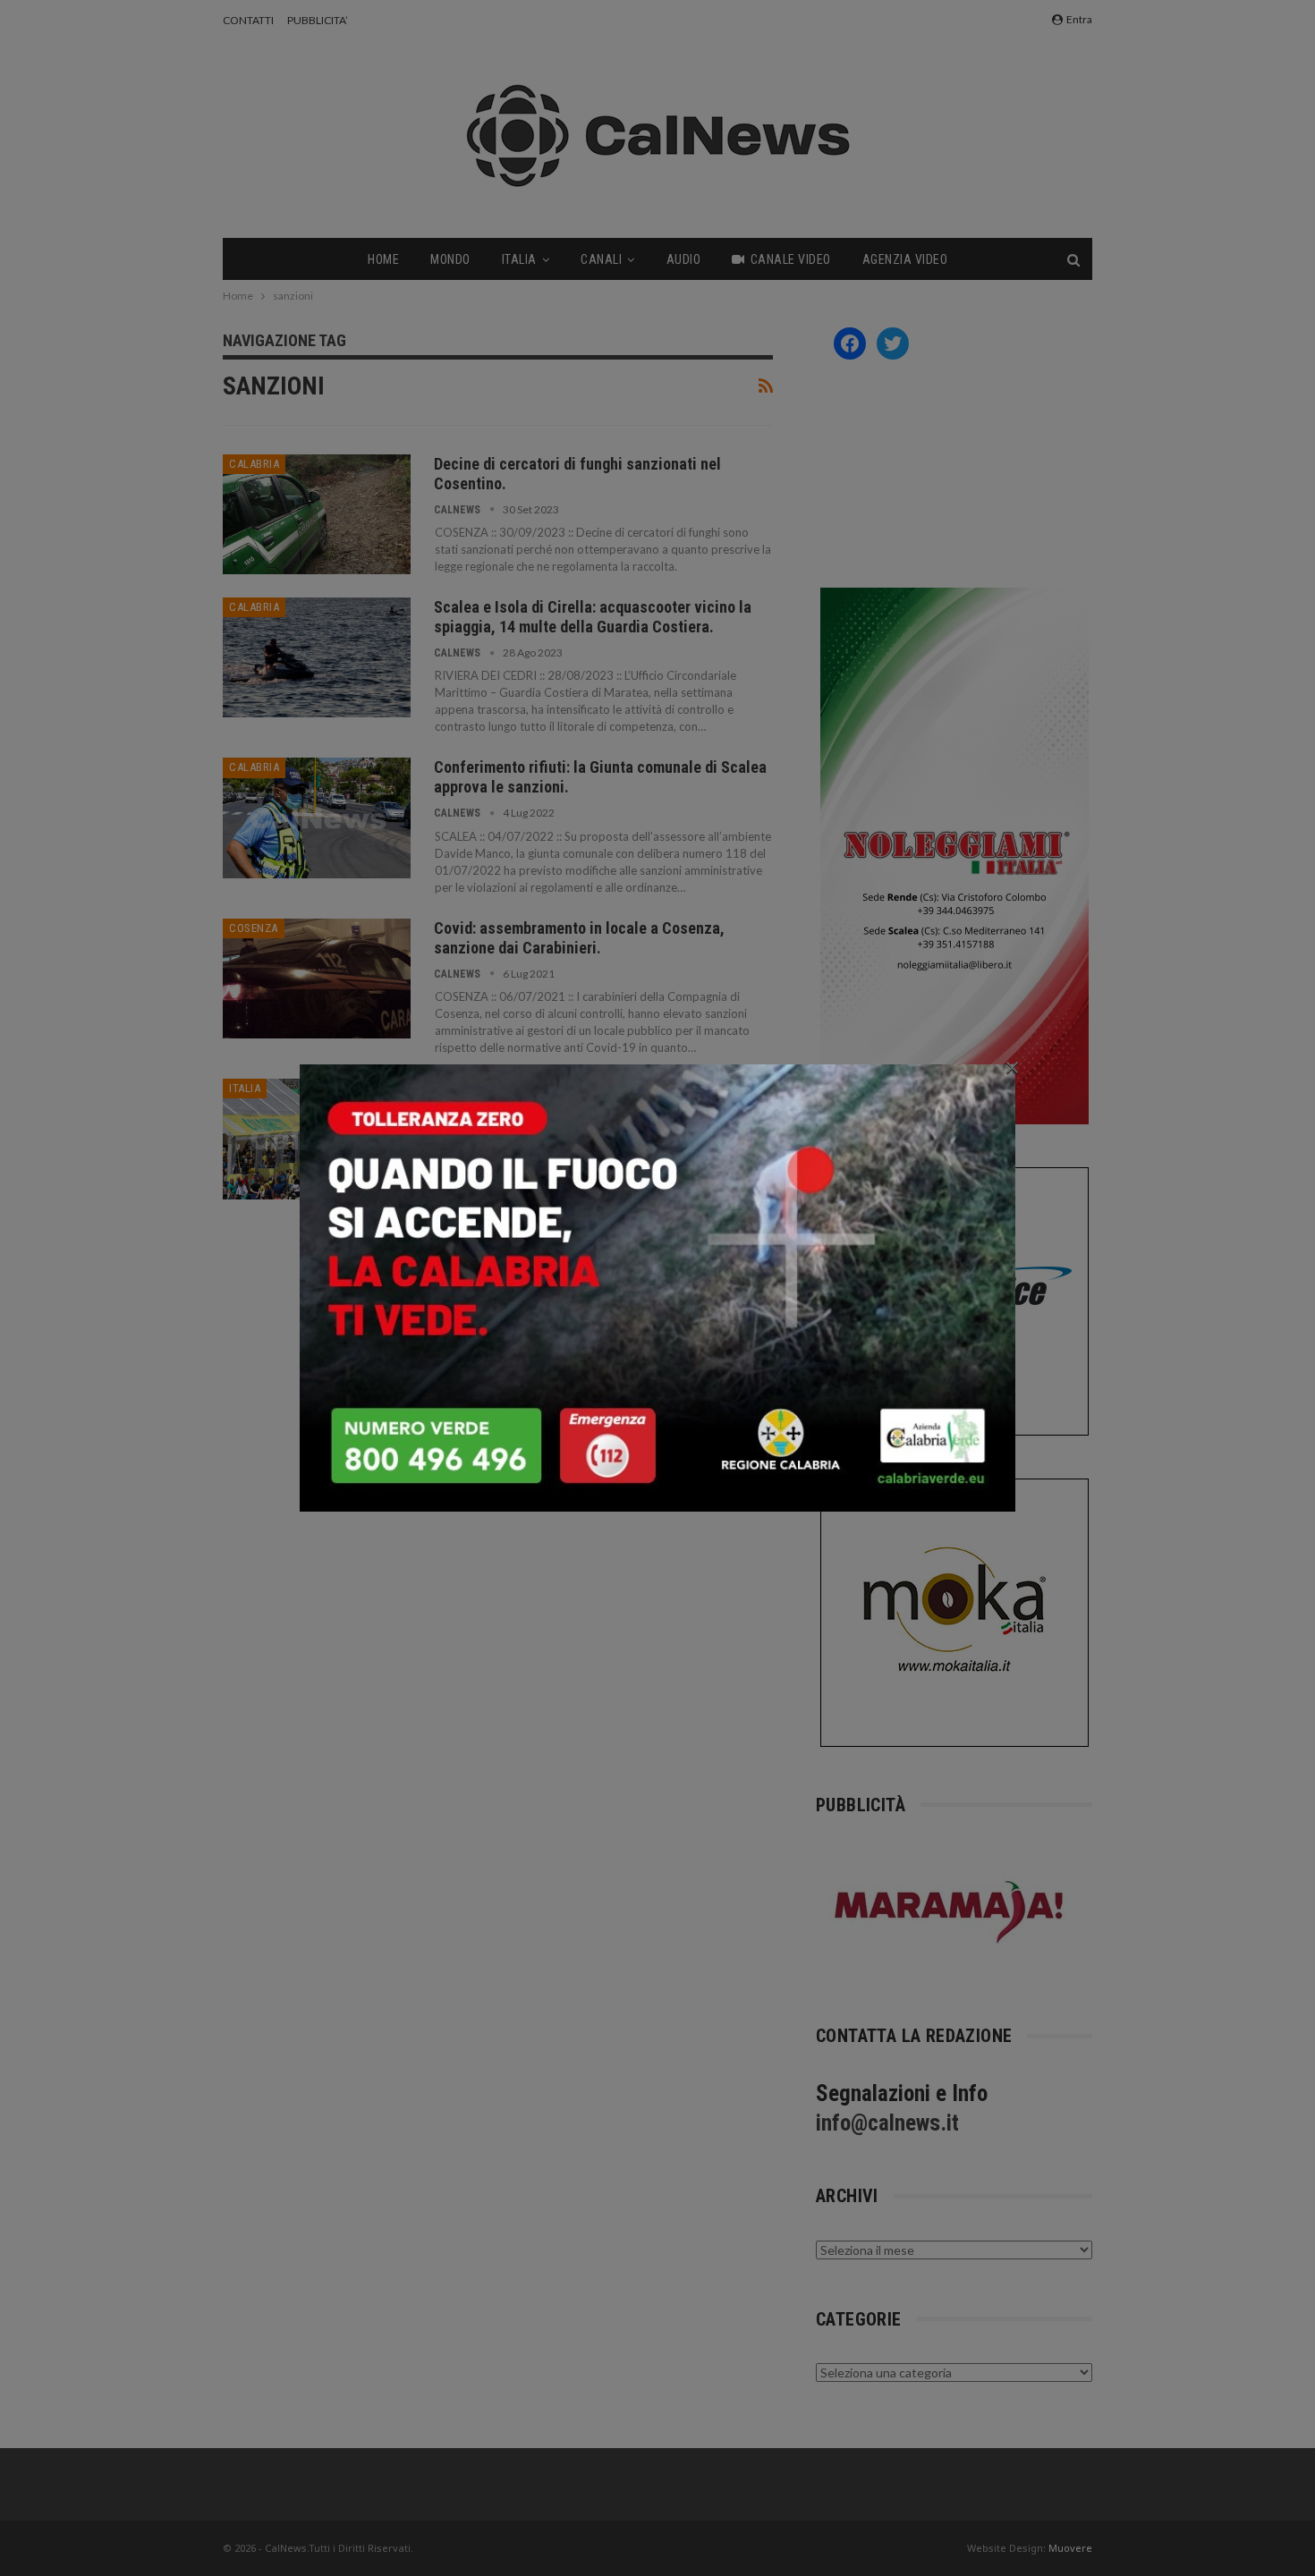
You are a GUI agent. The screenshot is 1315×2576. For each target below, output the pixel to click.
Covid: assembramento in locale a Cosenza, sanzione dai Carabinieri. (579, 938)
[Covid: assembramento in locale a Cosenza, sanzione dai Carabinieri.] (317, 979)
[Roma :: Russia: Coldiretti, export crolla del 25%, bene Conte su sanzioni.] (317, 1139)
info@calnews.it (887, 2123)
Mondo (450, 259)
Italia (519, 259)
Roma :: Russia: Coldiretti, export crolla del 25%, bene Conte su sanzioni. (593, 1098)
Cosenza (254, 928)
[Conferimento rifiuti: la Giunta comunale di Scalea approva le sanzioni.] (317, 818)
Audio (684, 259)
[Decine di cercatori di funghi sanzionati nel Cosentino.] (317, 514)
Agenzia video (905, 259)
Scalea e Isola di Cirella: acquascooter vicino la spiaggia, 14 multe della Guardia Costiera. (593, 617)
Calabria (254, 464)
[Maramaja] (950, 1912)
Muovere (1070, 2548)
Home (383, 259)
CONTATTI (248, 20)
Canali (601, 259)
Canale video (791, 259)
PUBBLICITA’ (318, 20)
